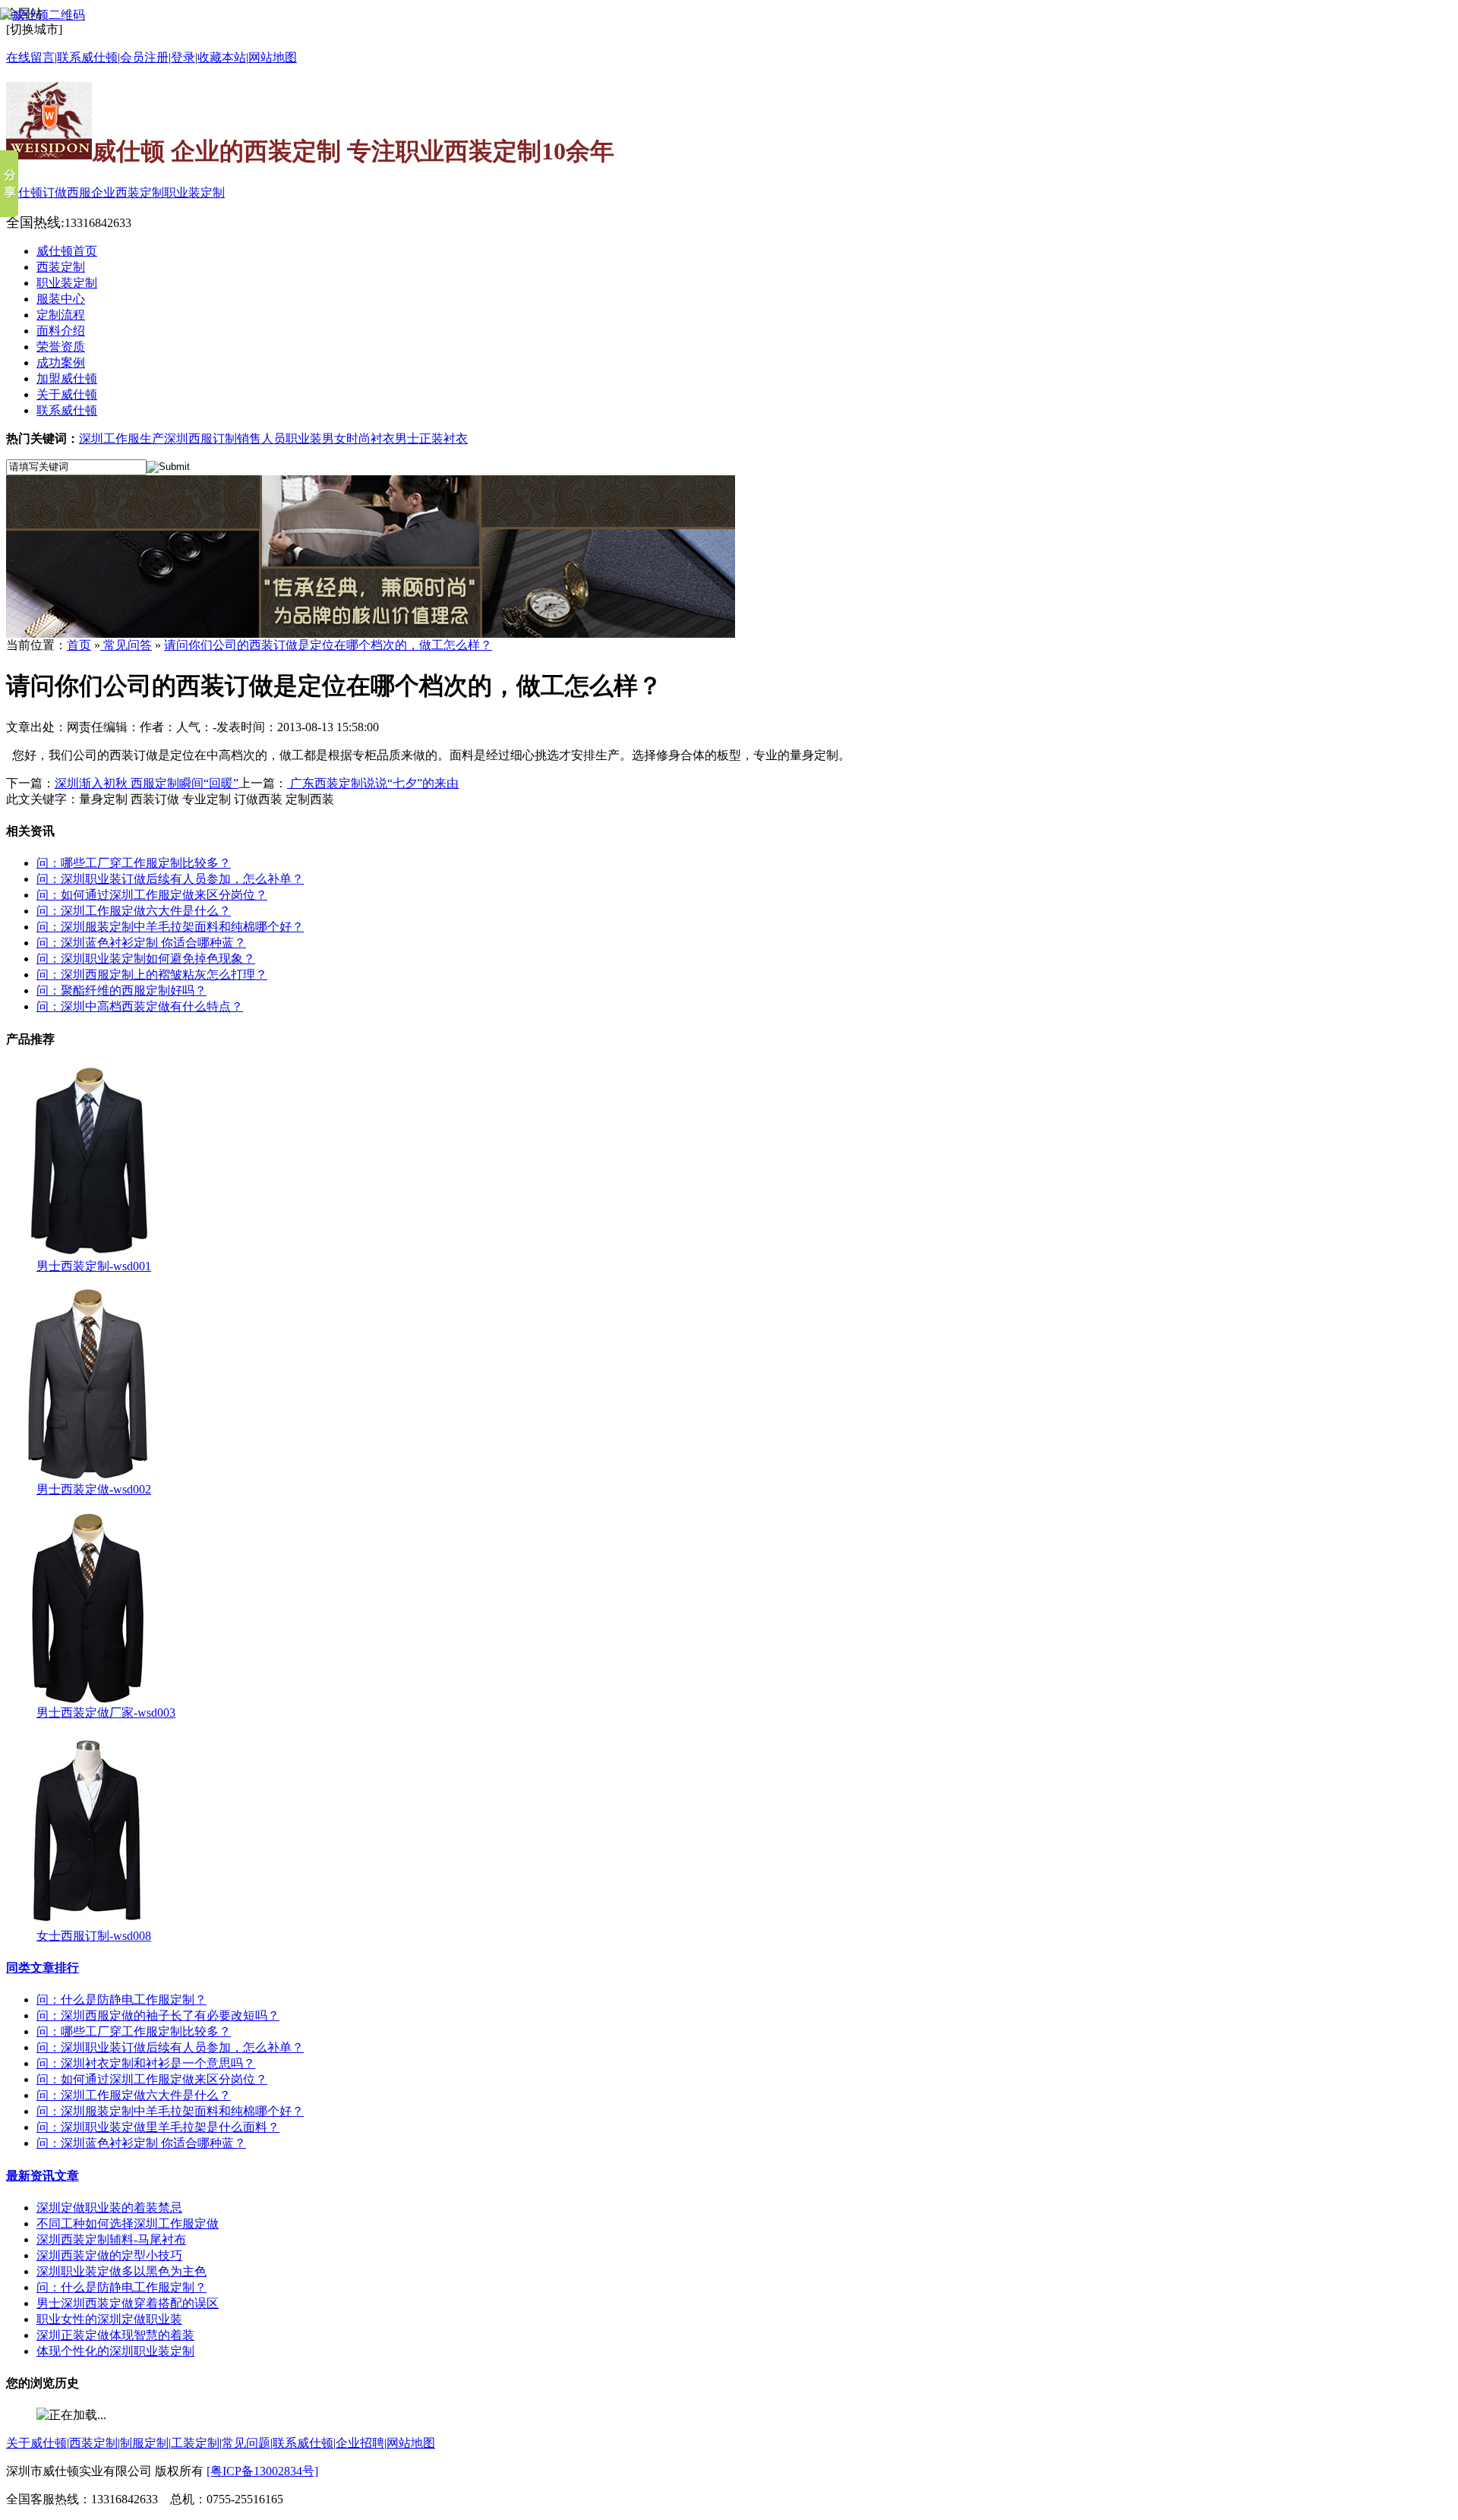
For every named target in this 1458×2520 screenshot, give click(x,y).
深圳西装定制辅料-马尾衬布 (111, 2239)
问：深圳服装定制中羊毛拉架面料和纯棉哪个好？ (170, 927)
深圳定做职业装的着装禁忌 (109, 2208)
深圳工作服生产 (121, 438)
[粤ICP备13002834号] (262, 2471)
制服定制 (144, 2443)
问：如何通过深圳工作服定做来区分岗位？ (152, 895)
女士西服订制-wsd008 (94, 1936)
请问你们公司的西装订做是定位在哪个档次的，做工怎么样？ (328, 645)
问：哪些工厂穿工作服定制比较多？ (134, 863)
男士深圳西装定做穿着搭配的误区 (128, 2303)
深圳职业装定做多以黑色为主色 (121, 2271)
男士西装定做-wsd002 (94, 1489)
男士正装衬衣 (431, 438)
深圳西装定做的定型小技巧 (109, 2255)
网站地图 (273, 57)
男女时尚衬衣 (358, 438)
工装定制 (195, 2443)
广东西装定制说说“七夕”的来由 (373, 783)
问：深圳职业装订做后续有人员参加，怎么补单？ (170, 879)
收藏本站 (222, 57)
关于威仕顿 (36, 2443)
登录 (183, 57)
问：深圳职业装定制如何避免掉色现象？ (146, 959)
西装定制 (93, 2443)
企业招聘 (360, 2443)
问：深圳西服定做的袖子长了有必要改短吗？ (158, 2015)
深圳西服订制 (200, 438)
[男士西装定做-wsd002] (88, 1478)
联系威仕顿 (303, 2443)
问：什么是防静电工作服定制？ (121, 2000)
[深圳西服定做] (371, 634)
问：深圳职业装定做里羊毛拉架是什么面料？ (158, 2127)
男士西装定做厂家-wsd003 (106, 1713)
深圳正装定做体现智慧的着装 (115, 2335)
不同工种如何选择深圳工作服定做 (128, 2224)
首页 (79, 645)
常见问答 (126, 645)
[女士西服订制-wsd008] (88, 1924)
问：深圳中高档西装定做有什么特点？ (140, 1006)
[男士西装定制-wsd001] (88, 1255)
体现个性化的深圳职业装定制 (115, 2351)
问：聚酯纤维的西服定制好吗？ (121, 990)
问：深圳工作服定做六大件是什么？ (134, 911)
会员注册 (144, 57)
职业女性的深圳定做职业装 (109, 2319)
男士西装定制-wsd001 (94, 1266)
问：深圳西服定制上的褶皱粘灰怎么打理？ (152, 975)
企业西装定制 (128, 192)
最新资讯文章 (43, 2176)
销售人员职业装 (279, 438)
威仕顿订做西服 (49, 192)
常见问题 (246, 2443)
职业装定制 (194, 192)
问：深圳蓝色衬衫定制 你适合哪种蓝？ (141, 943)
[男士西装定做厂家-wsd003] (88, 1701)
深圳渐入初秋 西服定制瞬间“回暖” (147, 783)
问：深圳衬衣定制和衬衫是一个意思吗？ (146, 2063)
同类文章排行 (43, 1968)
